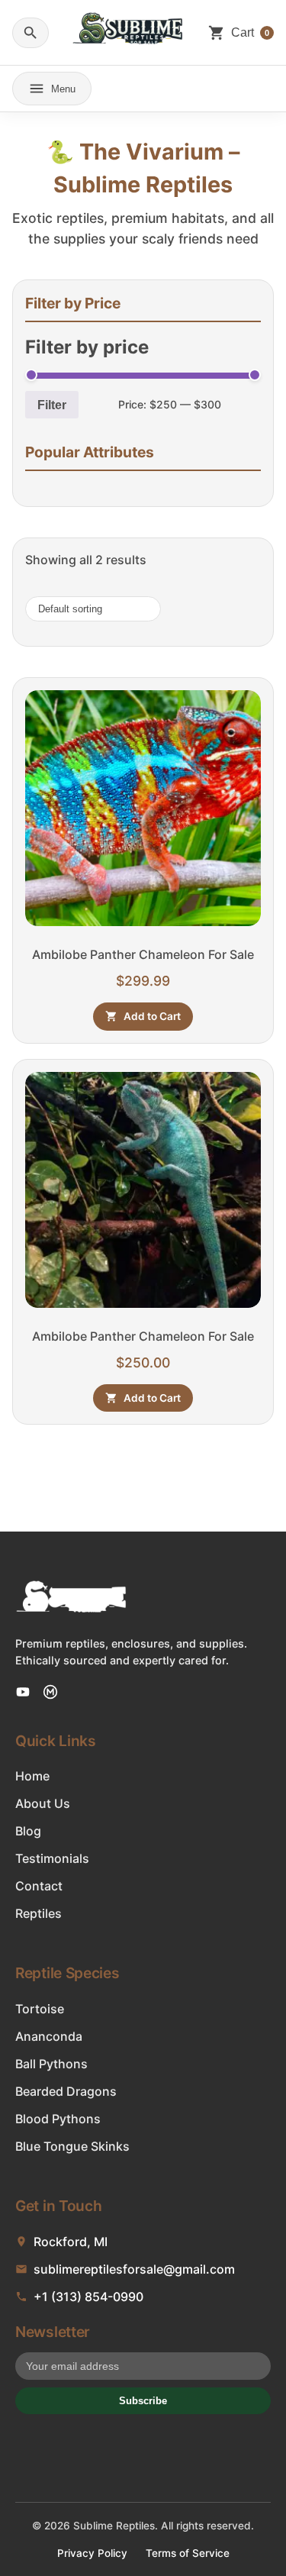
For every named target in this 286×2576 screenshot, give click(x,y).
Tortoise (40, 2009)
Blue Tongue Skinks (72, 2146)
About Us (43, 1803)
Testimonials (52, 1858)
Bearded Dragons (66, 2091)
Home (32, 1776)
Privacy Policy (92, 2553)
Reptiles (39, 1913)
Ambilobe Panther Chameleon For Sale (143, 954)
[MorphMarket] (50, 1692)
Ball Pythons (51, 2064)
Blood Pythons (58, 2119)
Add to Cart (152, 1016)
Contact (39, 1886)
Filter (52, 405)
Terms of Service (188, 2553)
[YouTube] (23, 1692)
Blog (28, 1831)
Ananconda (49, 2036)
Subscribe (143, 2401)
